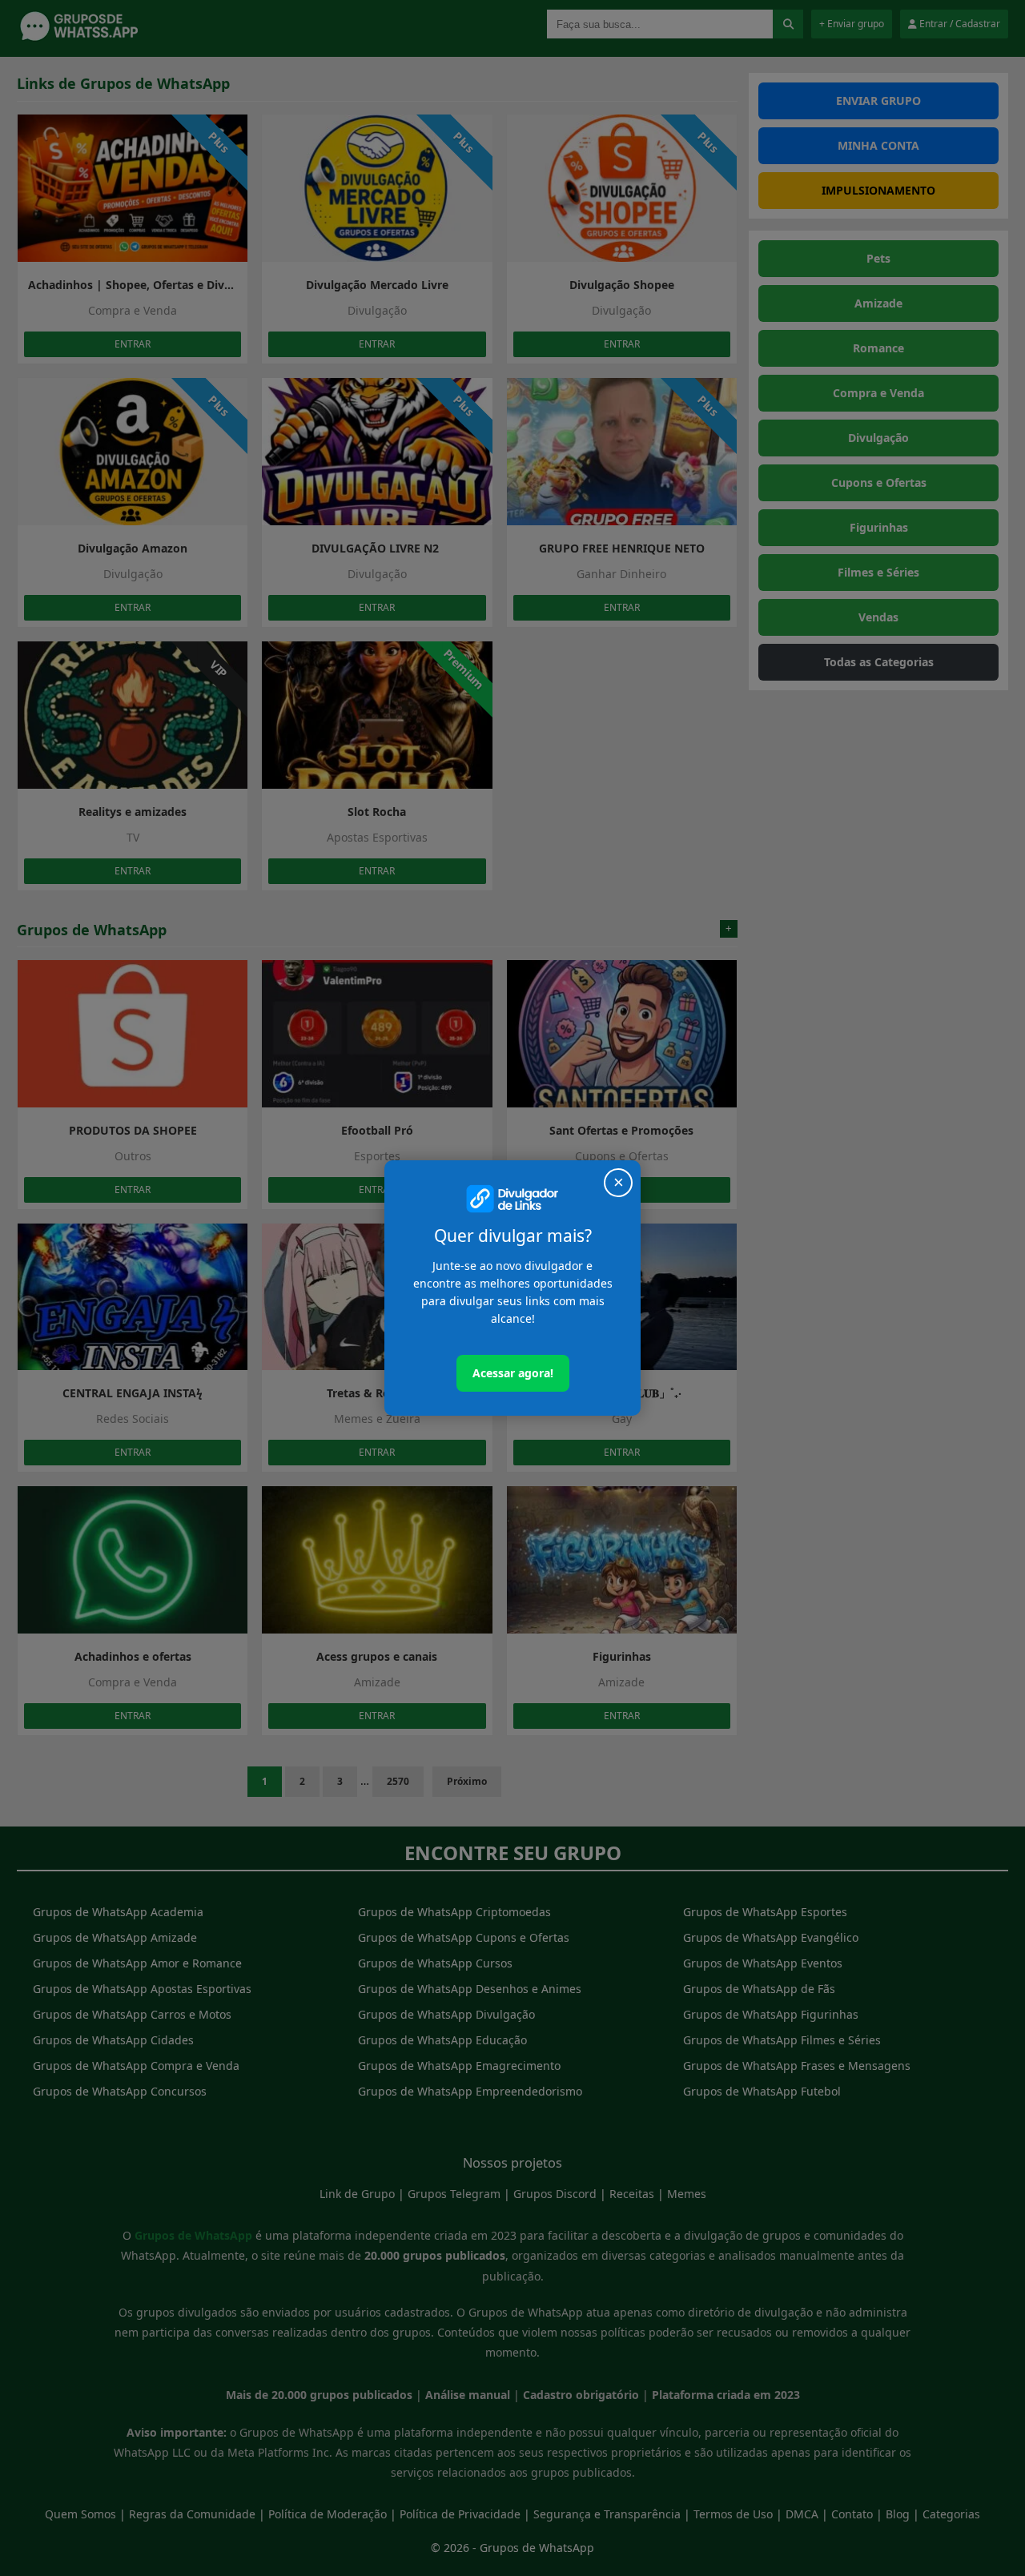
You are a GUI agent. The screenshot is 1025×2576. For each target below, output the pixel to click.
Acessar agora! (513, 1373)
